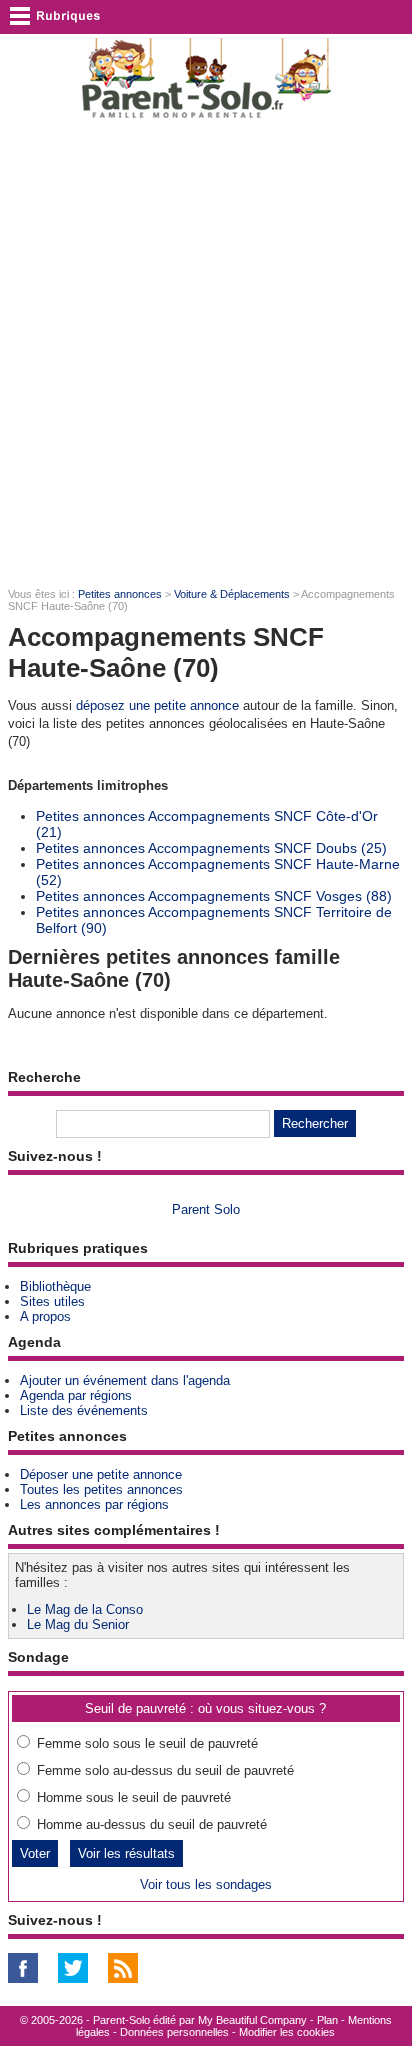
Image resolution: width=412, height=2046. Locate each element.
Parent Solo (206, 1209)
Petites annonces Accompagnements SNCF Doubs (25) (211, 848)
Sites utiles (52, 1301)
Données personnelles (174, 2032)
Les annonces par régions (94, 1504)
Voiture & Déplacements (232, 594)
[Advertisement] (206, 352)
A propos (45, 1316)
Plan (327, 2020)
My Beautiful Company (252, 2020)
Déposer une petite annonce (101, 1474)
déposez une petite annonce (157, 705)
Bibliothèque (55, 1286)
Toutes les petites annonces (101, 1489)
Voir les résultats (126, 1853)
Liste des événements (84, 1410)
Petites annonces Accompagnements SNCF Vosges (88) (214, 896)
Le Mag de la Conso (85, 1609)
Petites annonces (120, 594)
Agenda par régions (76, 1395)
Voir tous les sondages (206, 1884)
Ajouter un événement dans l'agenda (125, 1380)
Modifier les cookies (287, 2032)
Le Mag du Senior (78, 1624)
